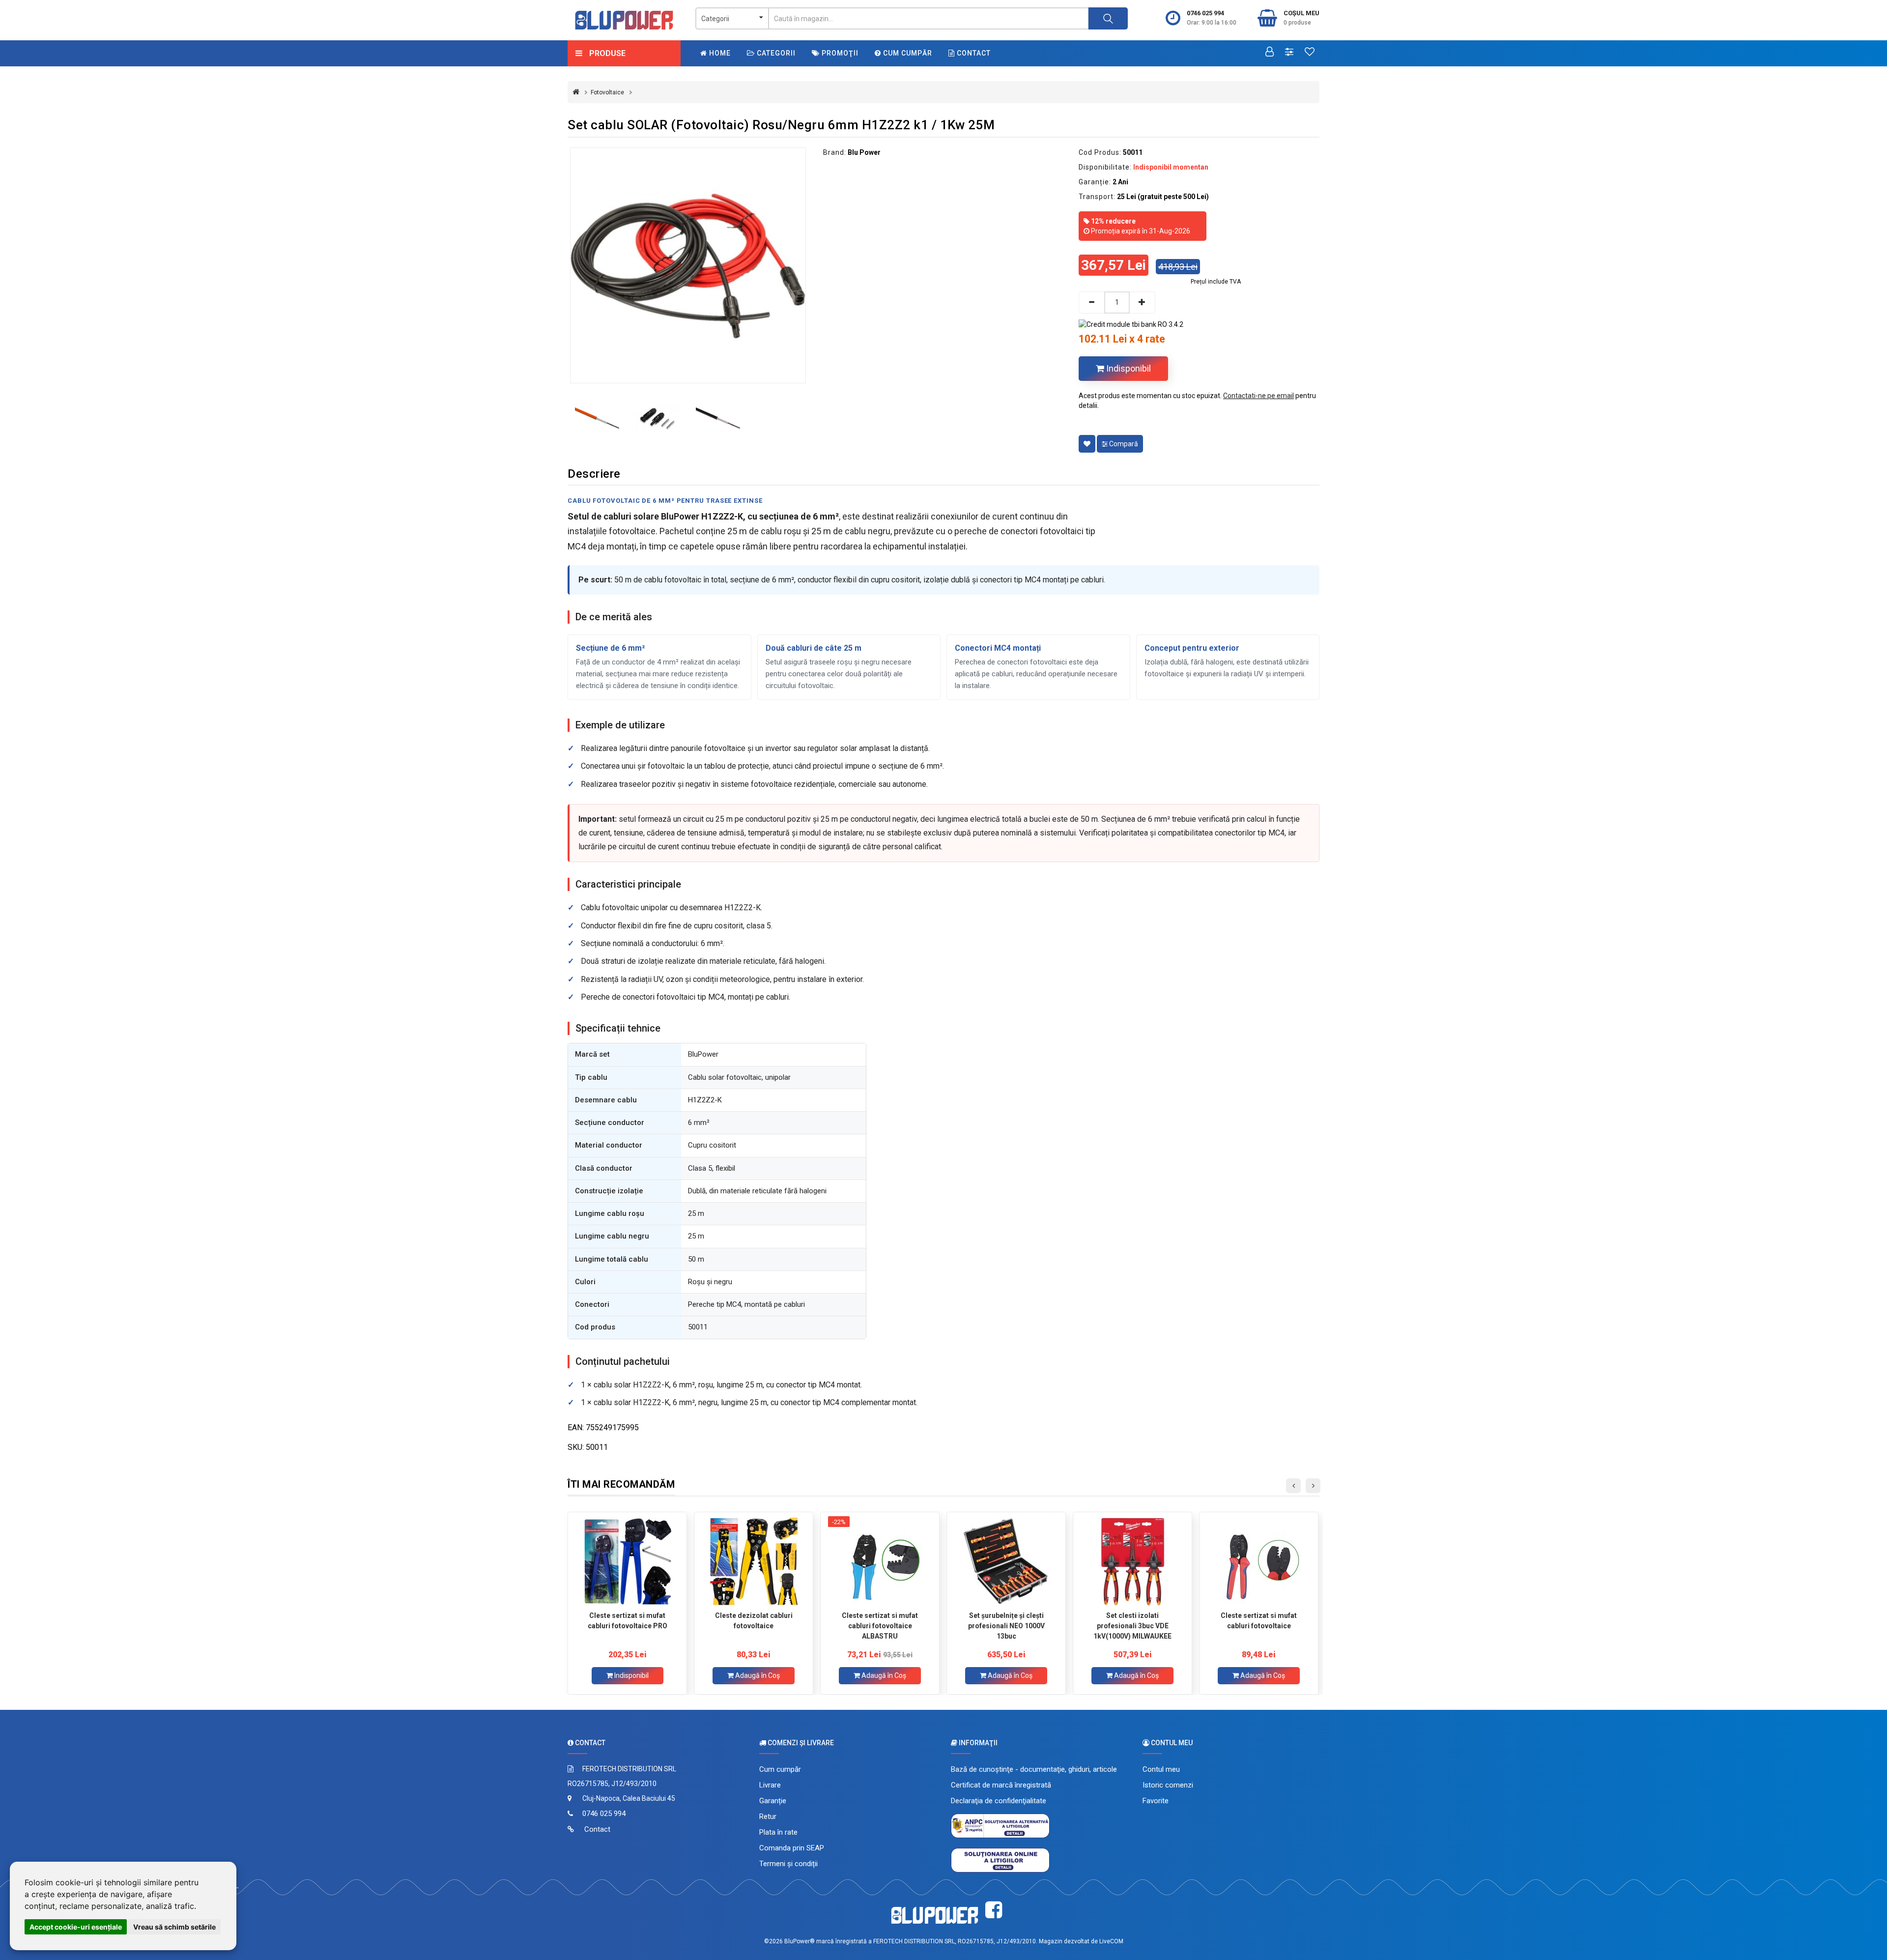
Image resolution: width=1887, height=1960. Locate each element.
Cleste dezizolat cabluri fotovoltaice (754, 1621)
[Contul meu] (1270, 53)
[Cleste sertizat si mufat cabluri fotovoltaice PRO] (627, 1561)
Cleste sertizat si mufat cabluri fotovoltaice (1259, 1621)
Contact (973, 53)
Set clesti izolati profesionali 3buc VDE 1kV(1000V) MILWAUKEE (1132, 1626)
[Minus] (1091, 303)
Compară (1123, 444)
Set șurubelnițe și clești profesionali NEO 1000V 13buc (1006, 1626)
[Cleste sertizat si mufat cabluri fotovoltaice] (1259, 1561)
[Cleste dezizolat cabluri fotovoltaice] (754, 1561)
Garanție (773, 1801)
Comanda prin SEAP (792, 1848)
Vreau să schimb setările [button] (174, 1927)
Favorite (1156, 1801)
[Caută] (1108, 18)
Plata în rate (778, 1832)
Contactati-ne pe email (1258, 396)
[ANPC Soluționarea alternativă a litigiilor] (1000, 1825)
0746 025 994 (1205, 13)
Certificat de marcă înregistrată (1001, 1785)
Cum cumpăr (907, 53)
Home (719, 53)
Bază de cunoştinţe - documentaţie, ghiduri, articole (1034, 1769)
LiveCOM (1111, 1941)
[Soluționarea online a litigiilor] (1000, 1860)
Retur (768, 1816)
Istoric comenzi (1168, 1785)
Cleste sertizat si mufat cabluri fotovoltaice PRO (628, 1621)
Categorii (775, 53)
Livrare (770, 1785)
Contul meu (1161, 1769)
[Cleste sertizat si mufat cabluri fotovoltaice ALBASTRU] (880, 1561)
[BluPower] (624, 20)
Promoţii (839, 53)
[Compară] (1289, 53)
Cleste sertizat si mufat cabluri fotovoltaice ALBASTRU (880, 1626)
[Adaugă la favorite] (1087, 444)
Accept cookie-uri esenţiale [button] (76, 1927)
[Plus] (1143, 303)
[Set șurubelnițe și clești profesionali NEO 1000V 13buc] (1006, 1561)
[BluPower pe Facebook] (994, 1910)
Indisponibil (1128, 368)
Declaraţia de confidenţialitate (999, 1801)
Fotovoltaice (607, 92)
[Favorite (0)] (1310, 53)
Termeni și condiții (788, 1864)
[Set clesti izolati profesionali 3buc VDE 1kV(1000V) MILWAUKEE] (1132, 1561)
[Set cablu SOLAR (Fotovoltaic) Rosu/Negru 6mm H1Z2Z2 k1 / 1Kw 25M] (688, 265)
